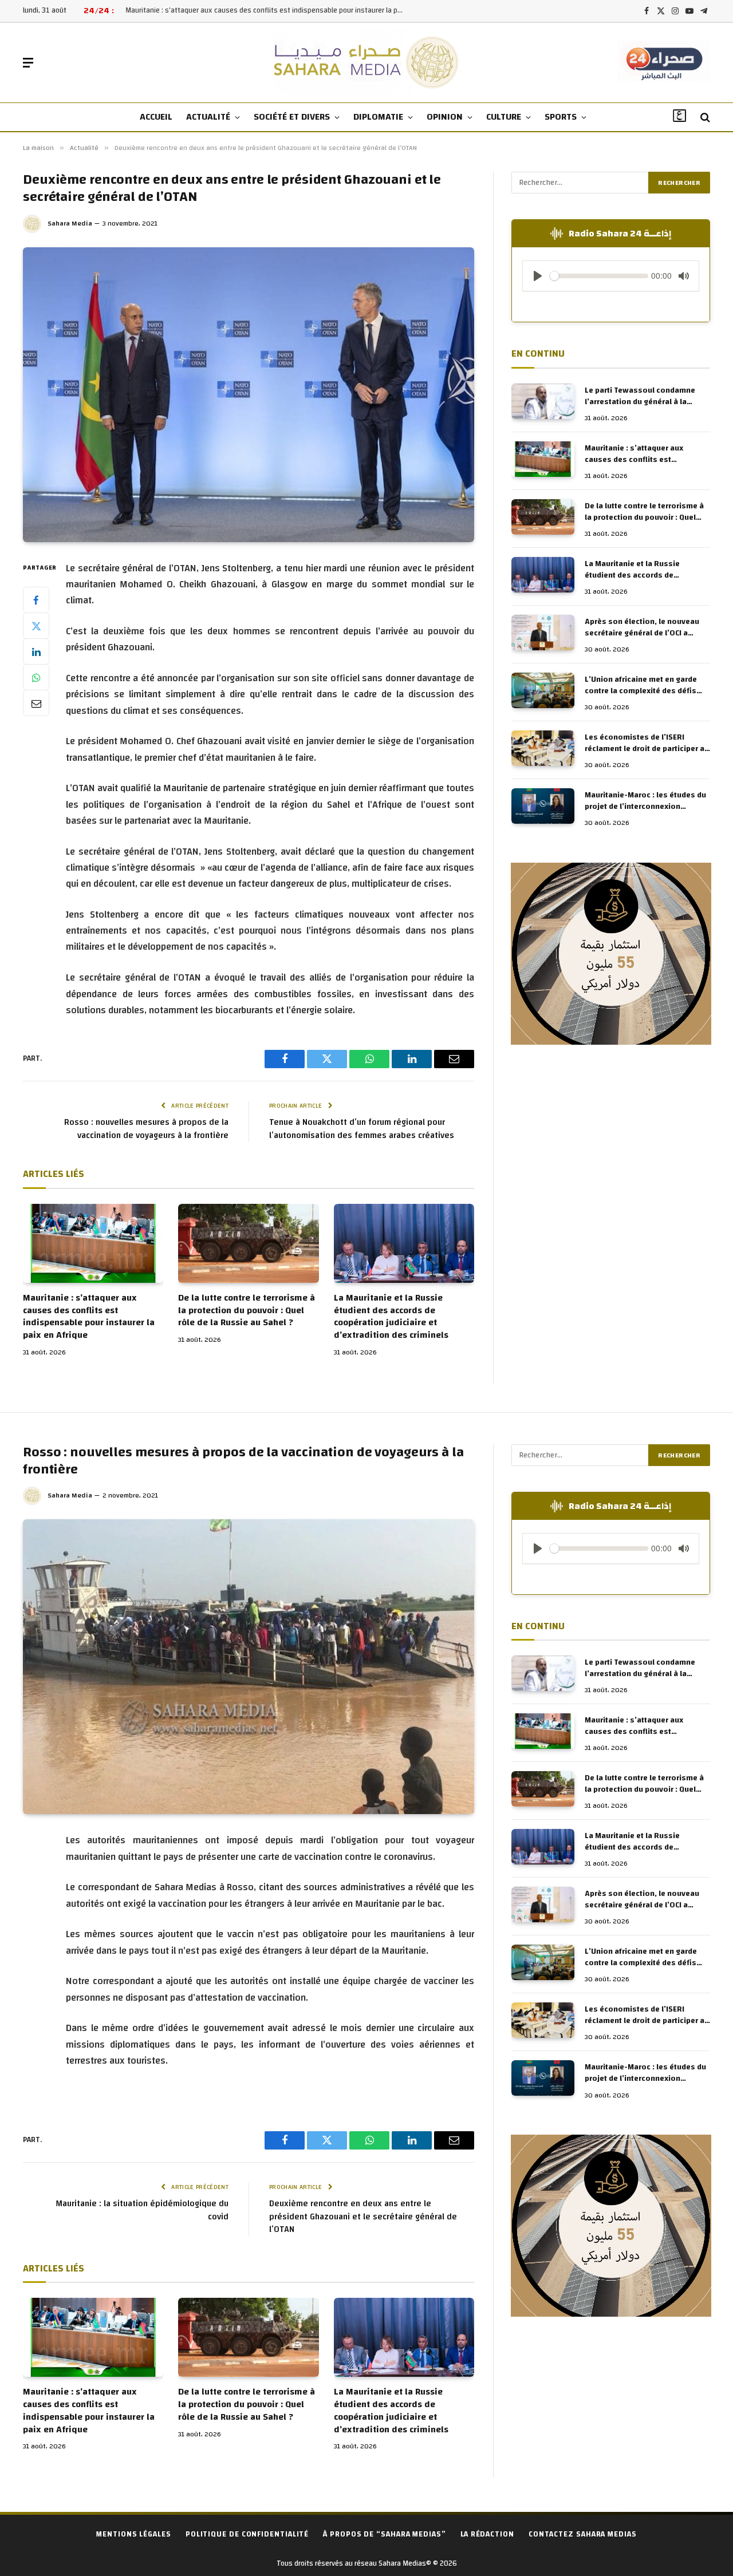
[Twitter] (36, 626)
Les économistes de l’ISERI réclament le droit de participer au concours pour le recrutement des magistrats (647, 743)
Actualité (208, 117)
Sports (561, 117)
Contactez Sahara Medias (583, 2534)
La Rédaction (487, 2534)
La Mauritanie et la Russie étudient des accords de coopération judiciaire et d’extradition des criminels (391, 1317)
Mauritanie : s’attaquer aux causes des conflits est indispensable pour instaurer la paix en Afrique (269, 11)
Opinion (445, 117)
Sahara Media (70, 223)
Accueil (156, 117)
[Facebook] (36, 600)
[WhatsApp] (36, 677)
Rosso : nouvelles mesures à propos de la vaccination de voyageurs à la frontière (146, 1129)
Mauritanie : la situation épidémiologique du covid (142, 2210)
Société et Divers (292, 117)
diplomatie (378, 117)
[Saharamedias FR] (367, 63)
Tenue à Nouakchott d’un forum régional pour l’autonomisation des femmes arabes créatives (362, 1129)
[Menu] (28, 63)
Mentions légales (134, 2534)
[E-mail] (36, 703)
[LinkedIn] (36, 651)
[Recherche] (704, 118)
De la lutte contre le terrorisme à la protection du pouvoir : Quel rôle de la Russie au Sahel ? (247, 1311)
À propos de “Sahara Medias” (385, 2534)
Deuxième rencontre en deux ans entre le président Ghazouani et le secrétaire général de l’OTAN (363, 2217)
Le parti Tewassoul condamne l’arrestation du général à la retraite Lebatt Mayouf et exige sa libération (647, 396)
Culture (504, 117)
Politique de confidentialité (247, 2534)
